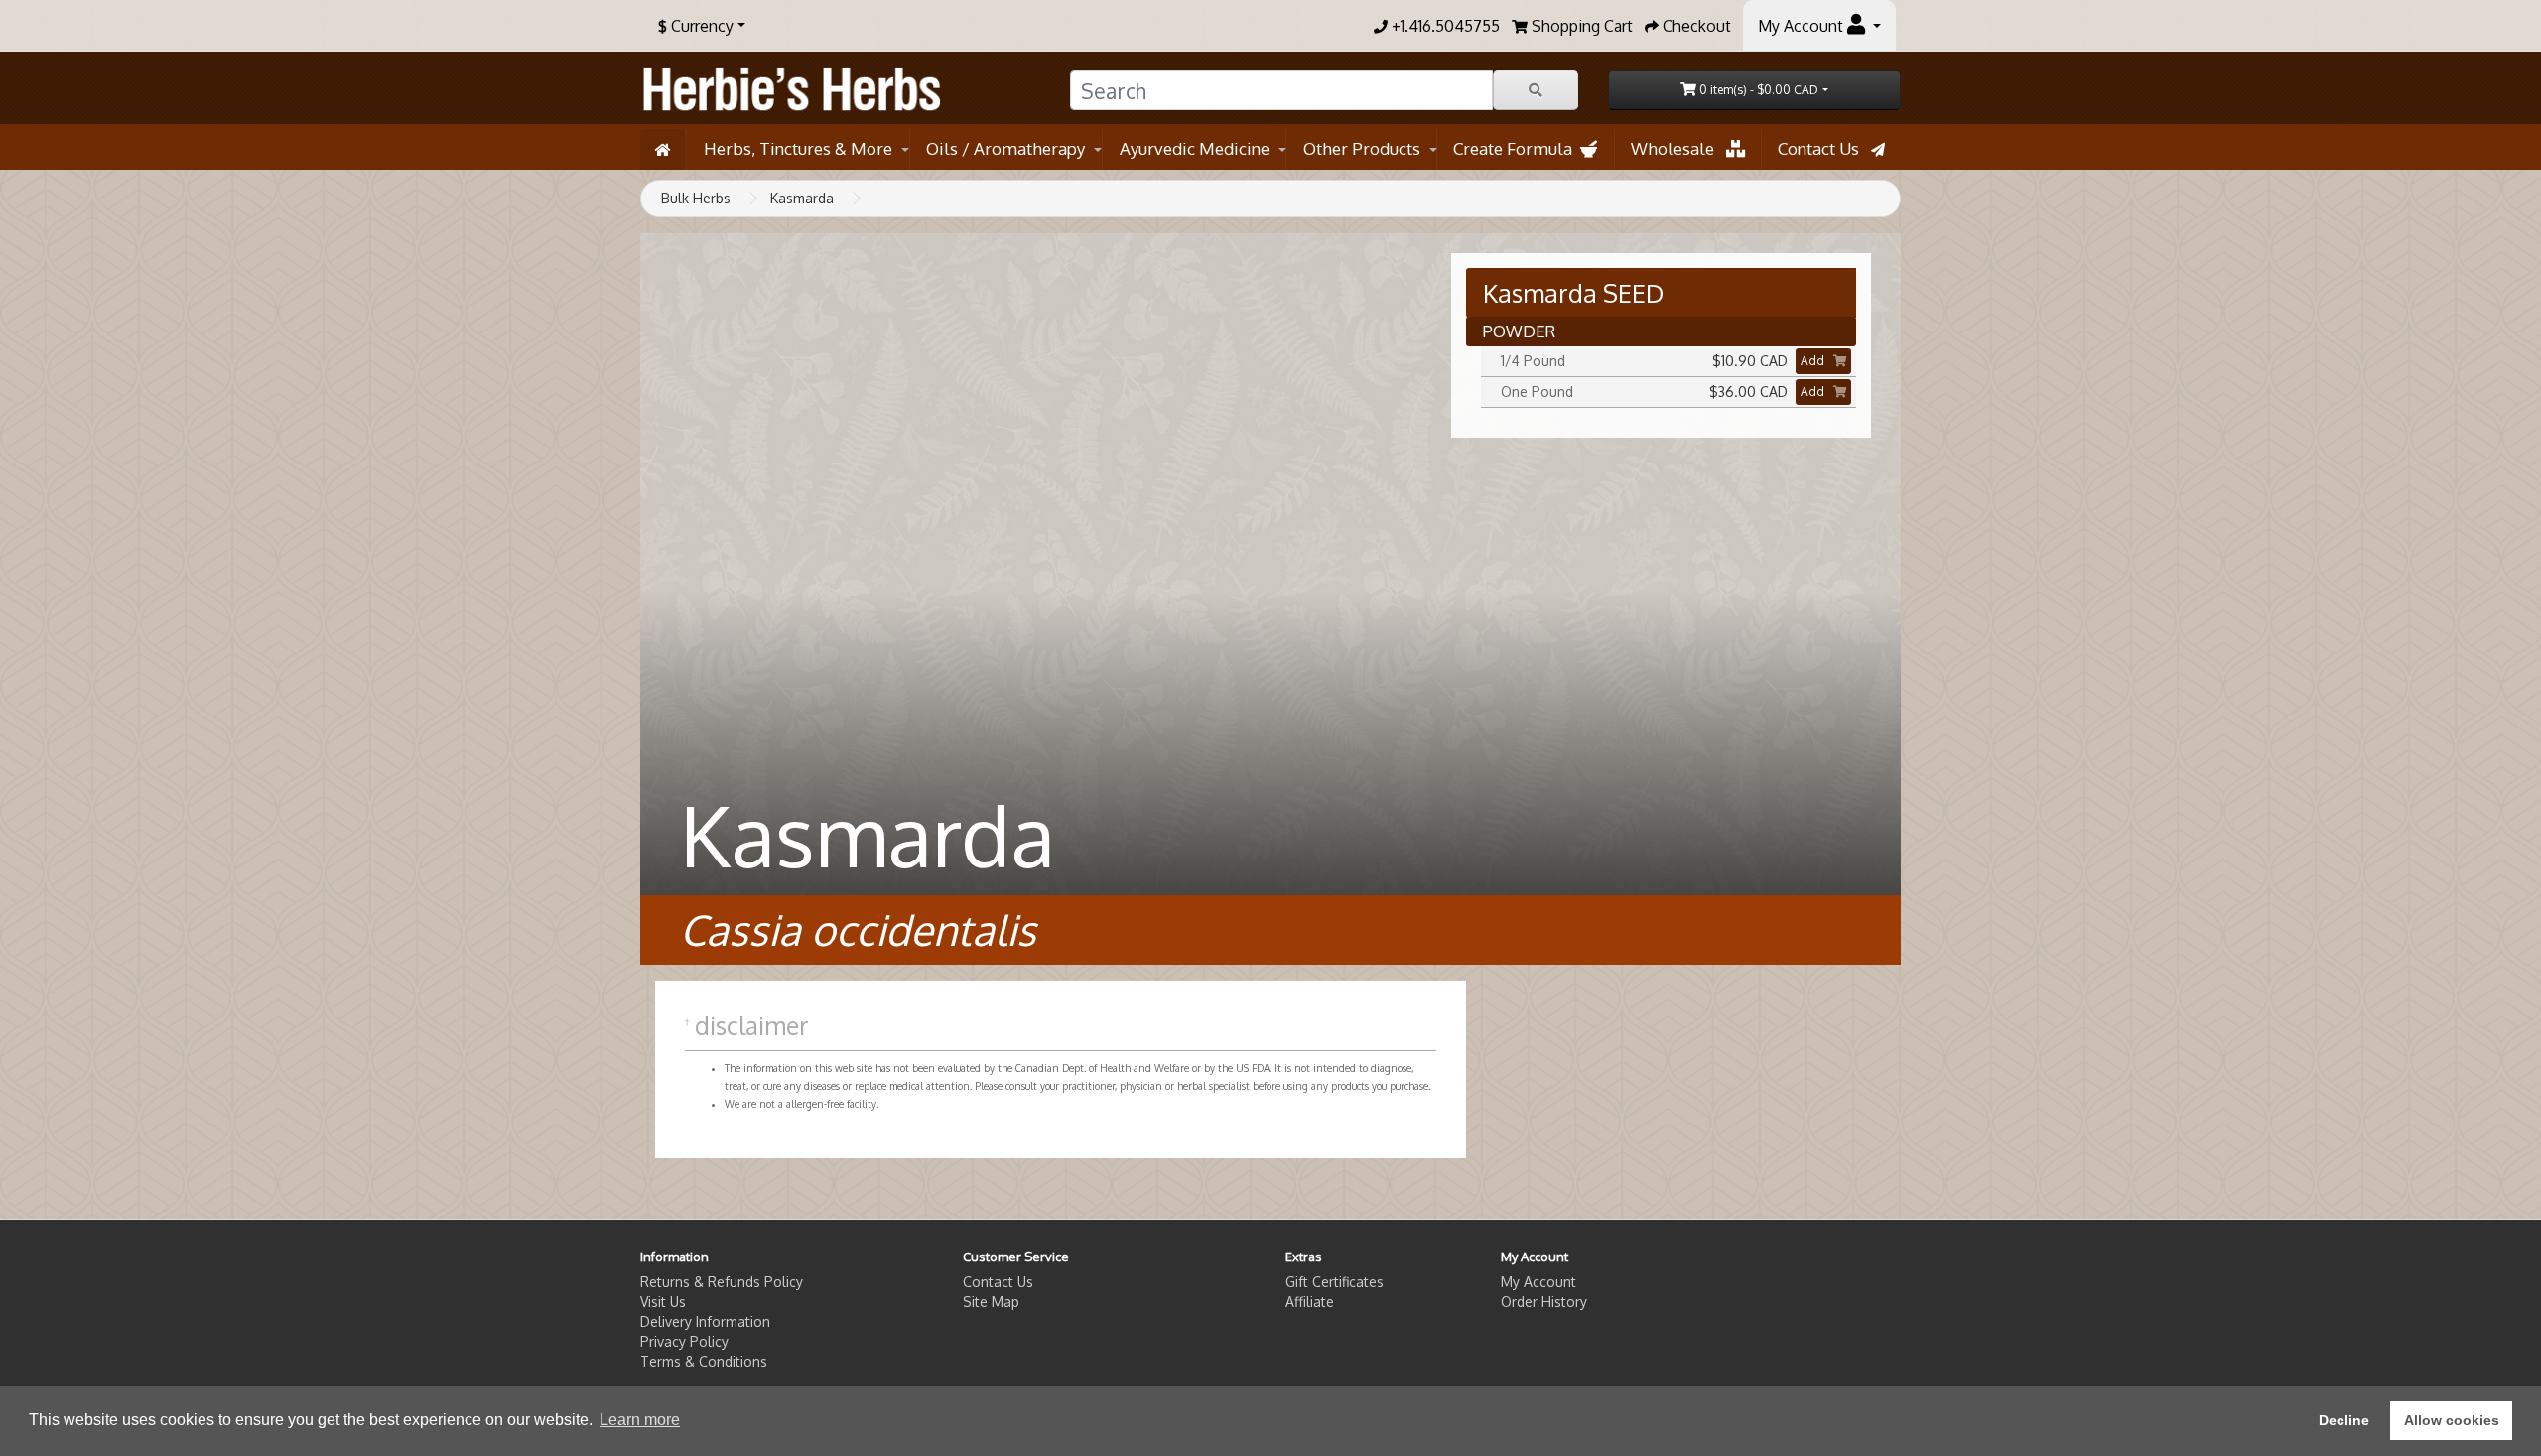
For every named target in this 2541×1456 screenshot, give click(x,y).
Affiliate (1310, 1302)
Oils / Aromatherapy (1005, 148)
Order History (1544, 1302)
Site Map (991, 1302)
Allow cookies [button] (2452, 1420)
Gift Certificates (1335, 1282)
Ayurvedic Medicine (1195, 148)
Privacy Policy (684, 1341)
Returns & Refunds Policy (722, 1282)
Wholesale (1678, 148)
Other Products (1362, 148)
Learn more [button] (640, 1420)
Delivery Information (705, 1322)
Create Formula (1517, 148)
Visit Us (663, 1302)
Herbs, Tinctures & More (798, 148)
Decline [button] (2344, 1420)
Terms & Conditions (704, 1361)
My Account (1538, 1282)
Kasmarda (802, 198)
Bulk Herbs (696, 198)
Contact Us (1824, 148)
